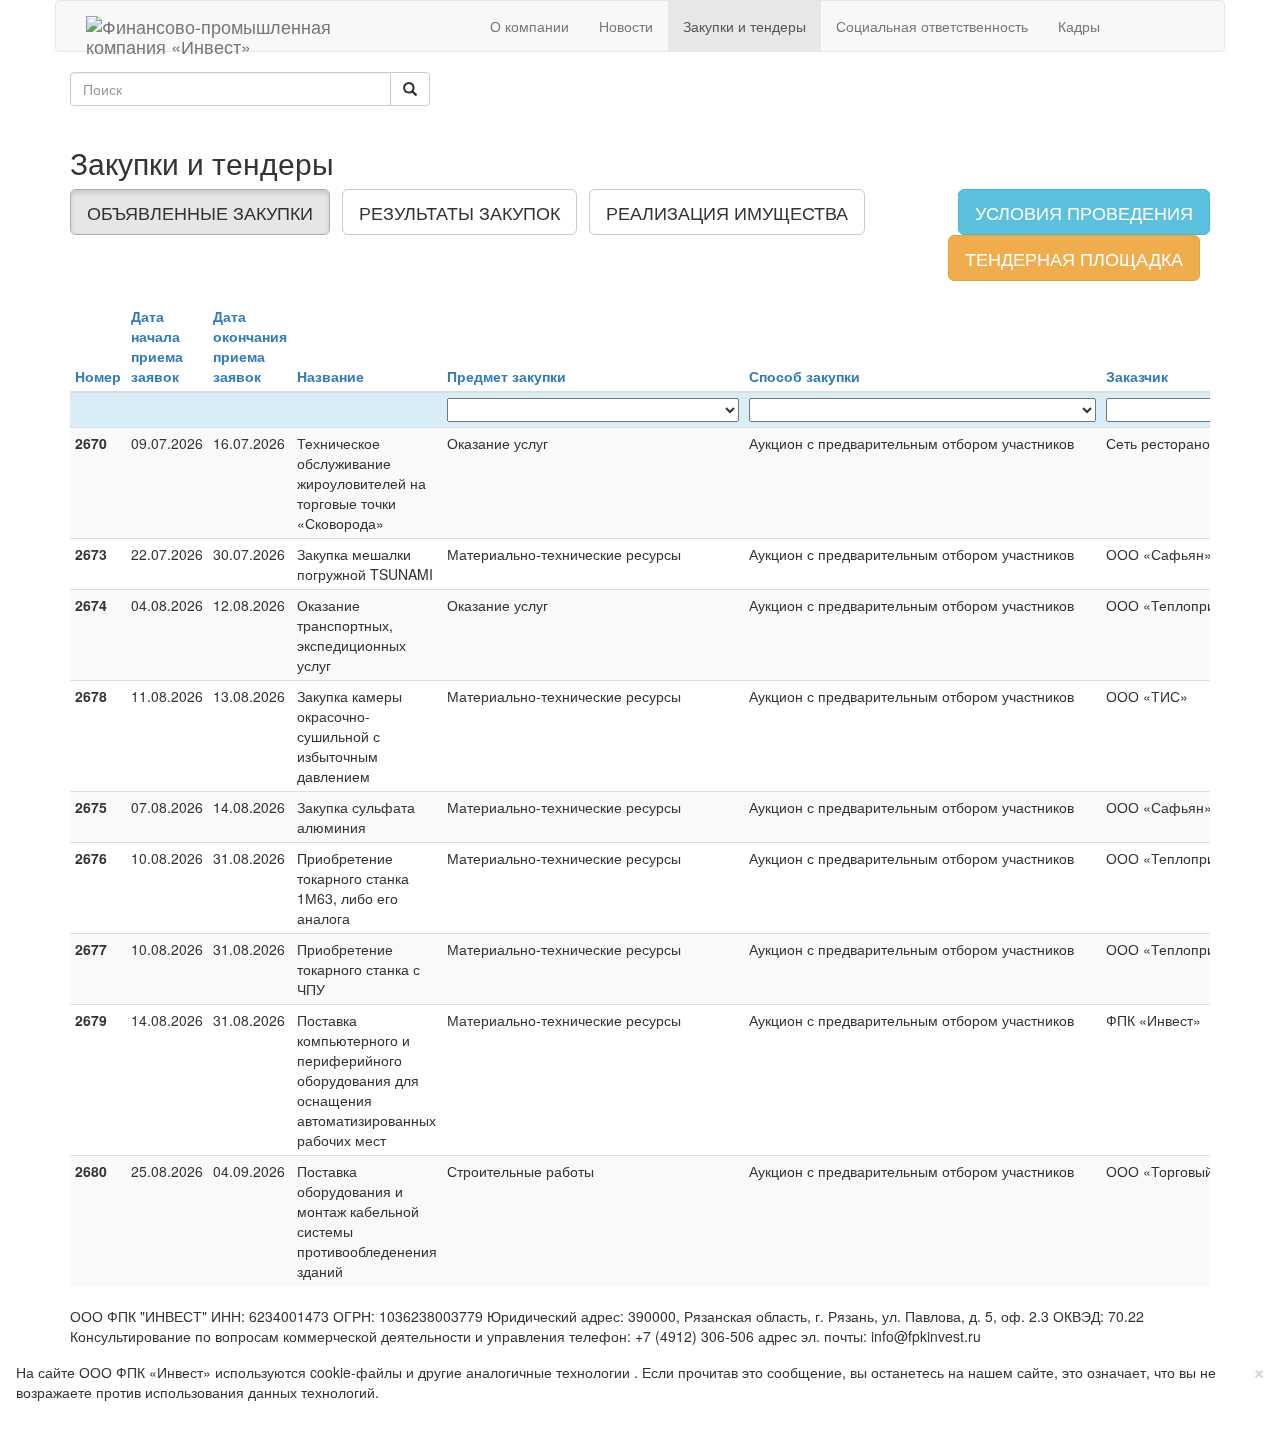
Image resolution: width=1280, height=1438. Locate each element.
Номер (98, 376)
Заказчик (1137, 376)
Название (330, 376)
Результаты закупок (459, 212)
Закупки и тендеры (744, 26)
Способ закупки (804, 376)
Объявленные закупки (200, 212)
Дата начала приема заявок (157, 346)
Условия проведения (1084, 212)
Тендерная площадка (1074, 258)
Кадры (1079, 26)
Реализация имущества (727, 212)
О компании (529, 26)
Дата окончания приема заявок (250, 346)
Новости (626, 26)
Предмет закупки (506, 376)
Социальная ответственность (932, 26)
